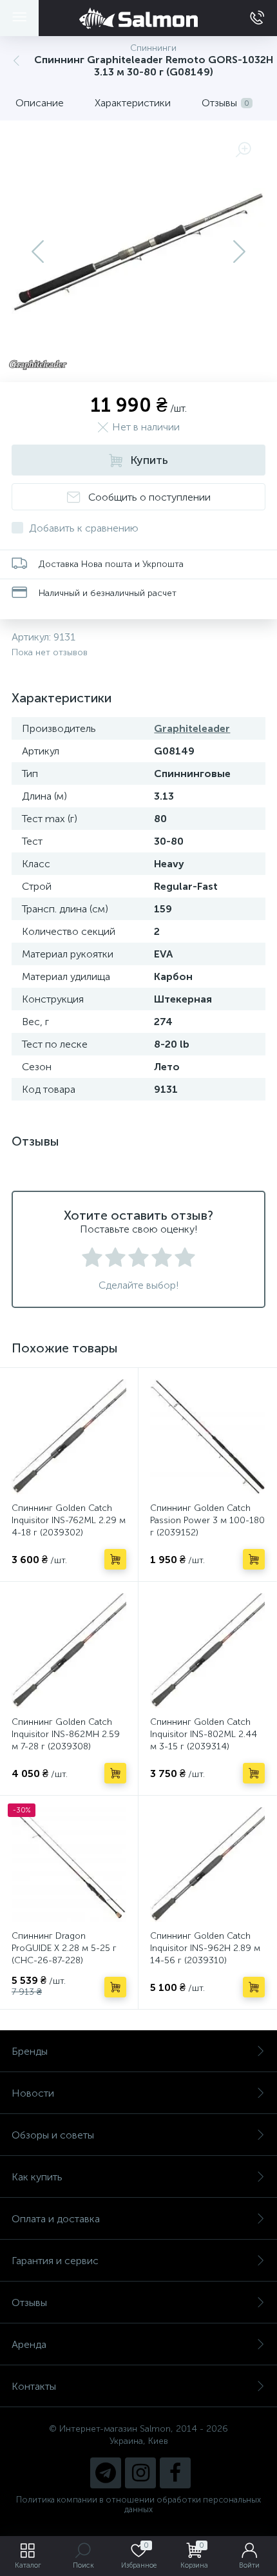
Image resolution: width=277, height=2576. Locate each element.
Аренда (29, 2344)
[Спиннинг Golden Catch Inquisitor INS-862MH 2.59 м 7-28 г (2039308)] (69, 1651)
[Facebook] (175, 2473)
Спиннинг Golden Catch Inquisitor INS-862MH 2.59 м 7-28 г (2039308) (66, 1734)
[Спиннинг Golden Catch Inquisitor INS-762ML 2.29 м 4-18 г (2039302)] (69, 1437)
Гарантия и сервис (55, 2261)
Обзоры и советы (53, 2135)
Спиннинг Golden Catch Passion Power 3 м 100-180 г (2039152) (207, 1520)
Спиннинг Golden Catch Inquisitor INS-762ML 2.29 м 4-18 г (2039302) (69, 1520)
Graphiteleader (192, 728)
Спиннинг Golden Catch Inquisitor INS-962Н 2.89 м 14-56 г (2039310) (205, 1948)
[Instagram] (140, 2473)
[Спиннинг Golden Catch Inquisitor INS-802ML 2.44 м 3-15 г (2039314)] (207, 1651)
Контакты (34, 2386)
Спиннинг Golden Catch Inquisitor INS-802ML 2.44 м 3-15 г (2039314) (204, 1734)
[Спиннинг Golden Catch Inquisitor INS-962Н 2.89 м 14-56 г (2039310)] (207, 1865)
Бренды (30, 2051)
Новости (33, 2093)
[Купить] (115, 1559)
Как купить (37, 2177)
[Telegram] (106, 2473)
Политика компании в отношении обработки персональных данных (138, 2504)
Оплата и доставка (56, 2219)
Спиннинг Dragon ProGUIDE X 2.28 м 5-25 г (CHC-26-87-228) (64, 1948)
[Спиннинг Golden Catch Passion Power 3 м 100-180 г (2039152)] (207, 1437)
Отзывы (29, 2302)
